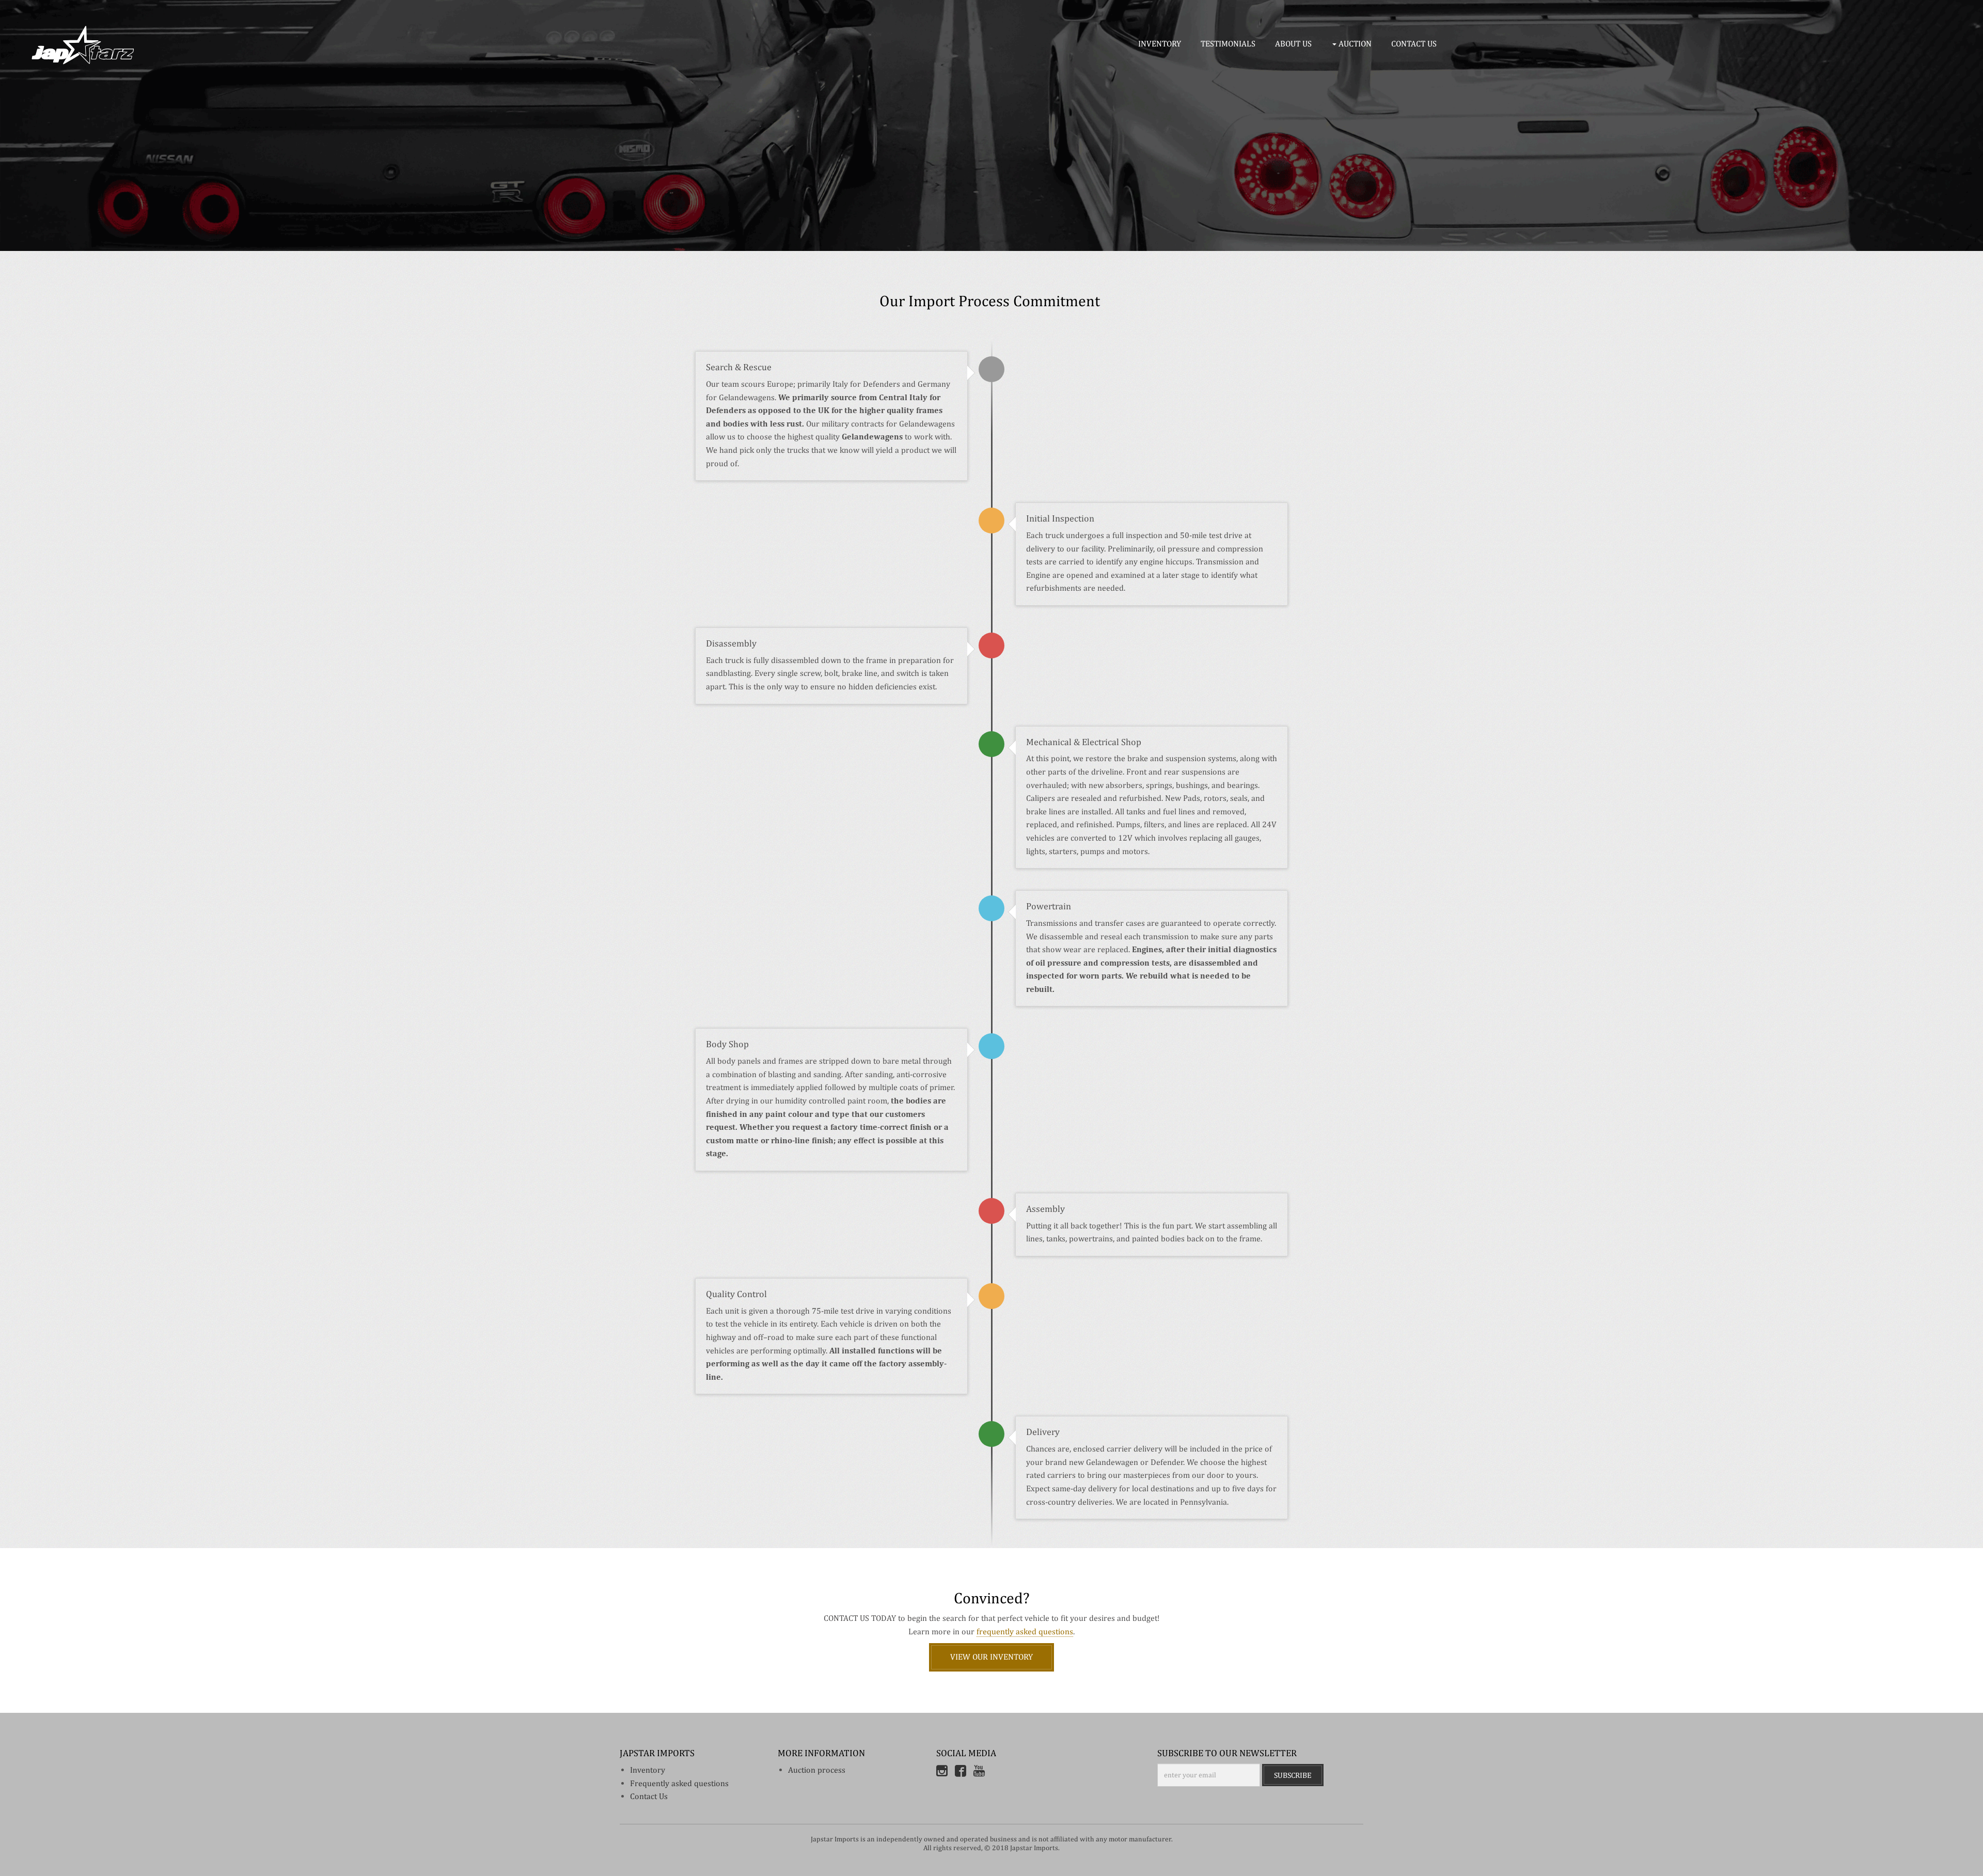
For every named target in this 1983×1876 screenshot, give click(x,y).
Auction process (817, 1770)
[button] (1354, 44)
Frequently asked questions (679, 1783)
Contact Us (649, 1796)
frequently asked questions (1025, 1631)
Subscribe (1293, 1775)
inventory (648, 1770)
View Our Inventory (991, 1657)
